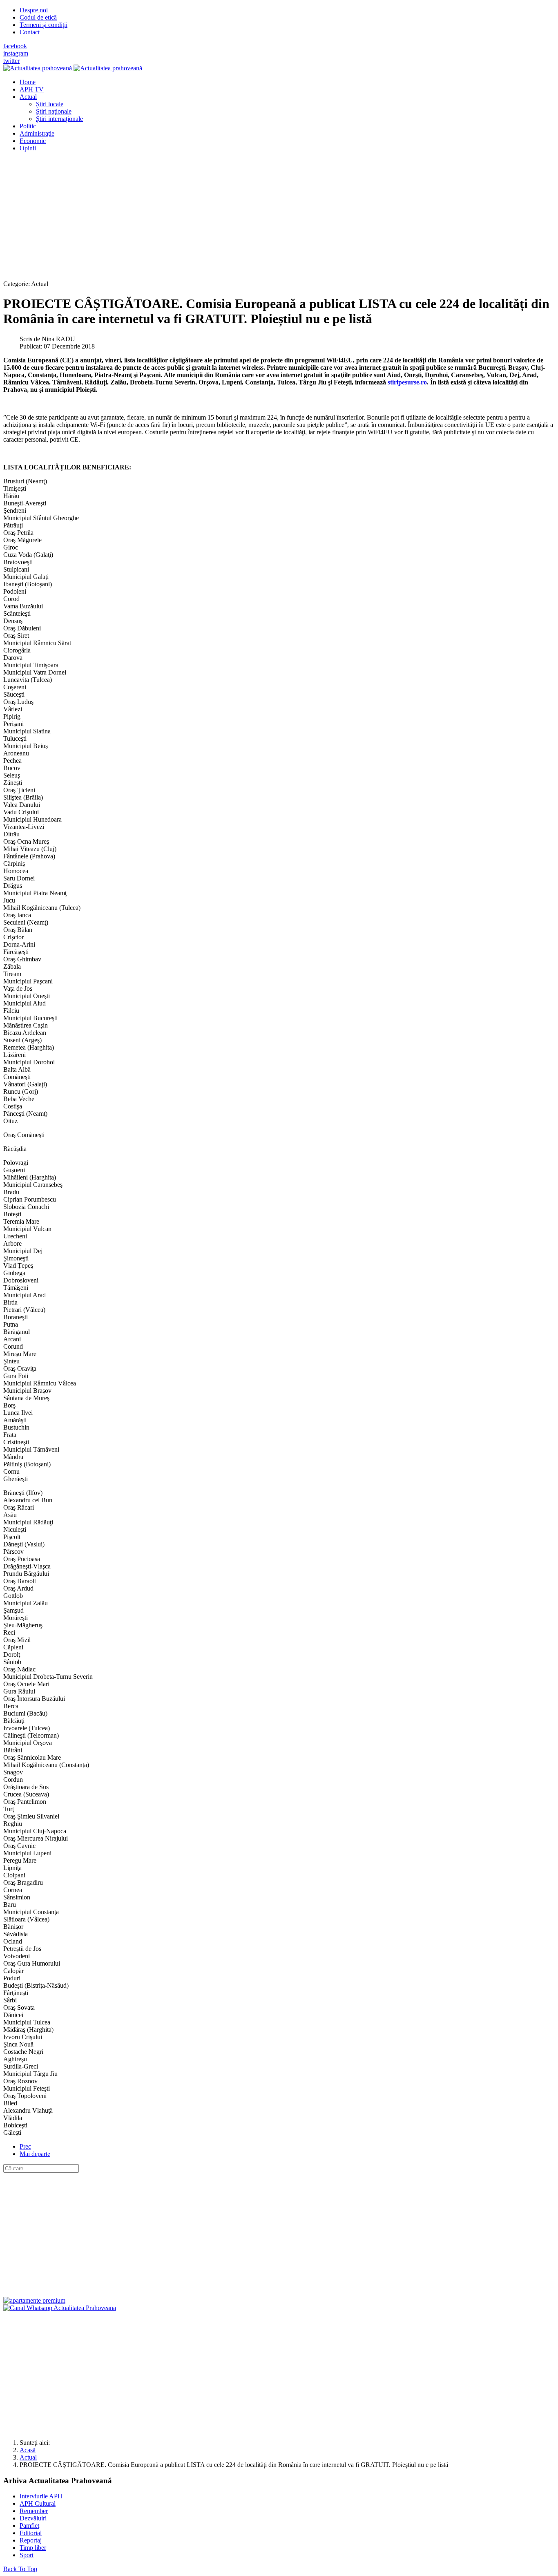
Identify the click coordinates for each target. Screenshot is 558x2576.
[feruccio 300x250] (34, 2300)
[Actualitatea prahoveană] (73, 68)
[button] (28, 97)
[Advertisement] (248, 216)
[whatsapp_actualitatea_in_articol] (60, 2308)
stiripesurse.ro (407, 382)
